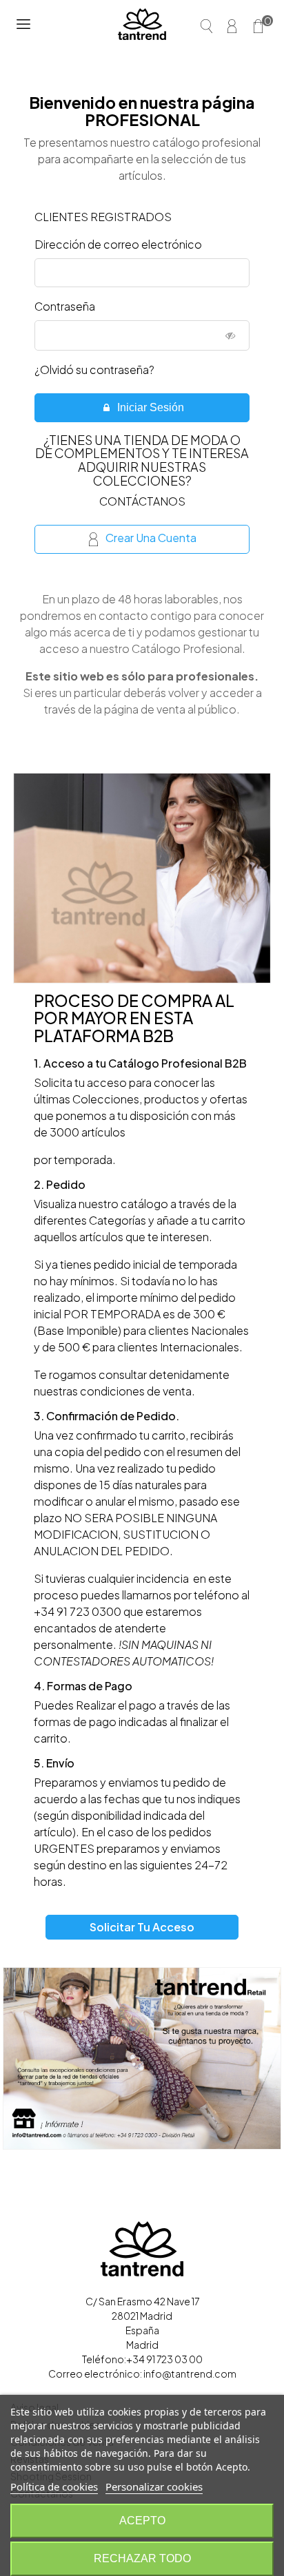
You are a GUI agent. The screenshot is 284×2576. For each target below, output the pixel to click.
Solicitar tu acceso (142, 1927)
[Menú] (23, 24)
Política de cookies (54, 2486)
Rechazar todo (142, 2558)
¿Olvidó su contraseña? (94, 370)
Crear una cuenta (151, 538)
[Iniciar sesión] (234, 24)
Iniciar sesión (149, 407)
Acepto (142, 2521)
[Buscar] (207, 24)
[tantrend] (142, 24)
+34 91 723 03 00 (164, 2359)
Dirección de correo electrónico (118, 244)
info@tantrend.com (190, 2374)
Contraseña (65, 306)
